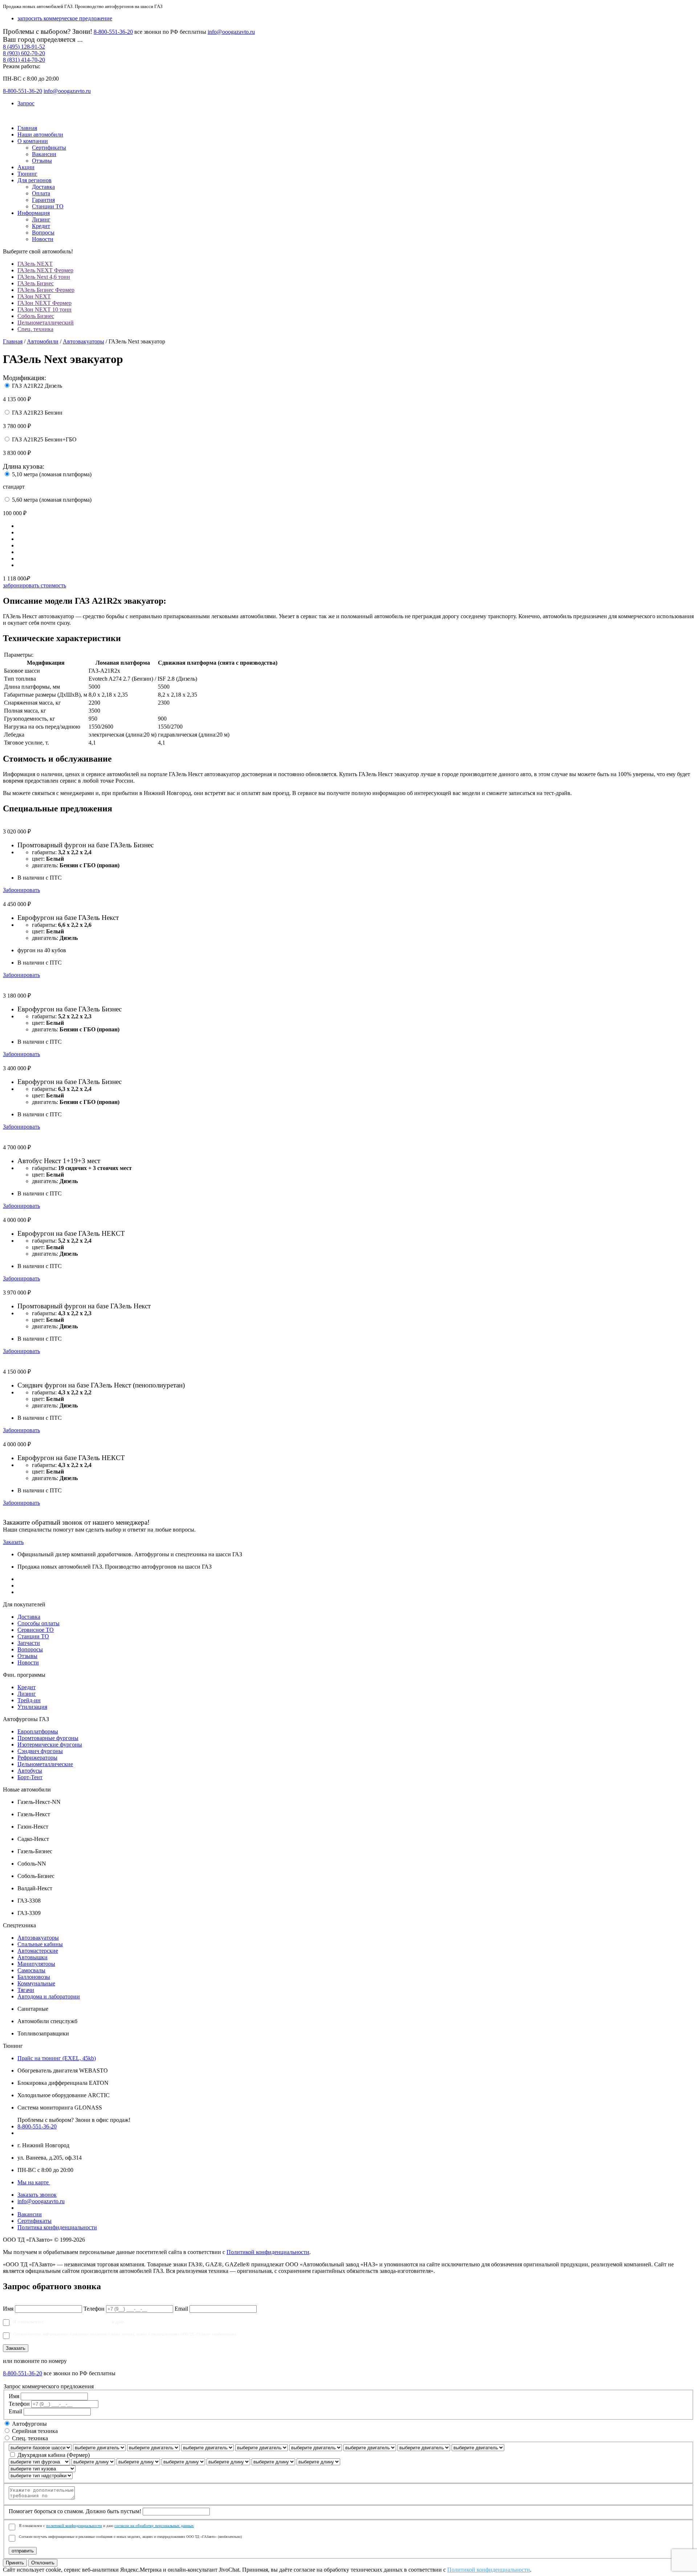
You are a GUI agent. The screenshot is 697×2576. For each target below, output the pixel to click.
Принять (15, 2563)
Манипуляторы (36, 1964)
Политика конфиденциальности (57, 2227)
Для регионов (34, 180)
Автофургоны (29, 2424)
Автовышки (32, 1957)
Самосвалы (31, 1970)
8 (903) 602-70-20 (24, 53)
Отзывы (42, 161)
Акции (26, 167)
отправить (23, 2551)
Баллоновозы (34, 1977)
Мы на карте (34, 2182)
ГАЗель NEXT (35, 264)
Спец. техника (35, 329)
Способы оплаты (38, 1623)
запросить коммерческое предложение (65, 18)
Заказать (13, 1542)
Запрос (26, 103)
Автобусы (30, 1771)
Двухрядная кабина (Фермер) (54, 2455)
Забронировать (21, 890)
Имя (8, 2309)
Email (181, 2309)
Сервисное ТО (36, 1630)
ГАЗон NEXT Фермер (44, 303)
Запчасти (29, 1643)
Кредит (41, 226)
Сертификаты (49, 148)
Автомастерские (38, 1951)
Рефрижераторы (37, 1758)
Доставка (43, 187)
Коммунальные (36, 1983)
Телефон (94, 2309)
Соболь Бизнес (36, 316)
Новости (43, 239)
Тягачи (26, 1990)
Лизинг (41, 219)
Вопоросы (30, 1649)
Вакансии (44, 154)
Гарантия (43, 200)
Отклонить (43, 2563)
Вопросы (43, 233)
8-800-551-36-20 (113, 32)
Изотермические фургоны (50, 1744)
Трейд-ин (29, 1700)
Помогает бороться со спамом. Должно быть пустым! (75, 2511)
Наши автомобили (40, 134)
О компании (33, 141)
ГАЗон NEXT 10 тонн (44, 309)
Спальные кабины (40, 1944)
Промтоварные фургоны (48, 1738)
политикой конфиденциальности (78, 2322)
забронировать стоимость (34, 585)
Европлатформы (38, 1731)
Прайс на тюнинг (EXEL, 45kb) (57, 2058)
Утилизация (32, 1707)
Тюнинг (27, 174)
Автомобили (43, 341)
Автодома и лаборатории (49, 1996)
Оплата (41, 193)
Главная (27, 128)
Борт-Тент (30, 1777)
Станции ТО (48, 206)
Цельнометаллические (45, 1764)
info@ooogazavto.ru (231, 32)
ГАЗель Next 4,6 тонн (44, 277)
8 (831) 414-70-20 (24, 60)
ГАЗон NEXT (34, 296)
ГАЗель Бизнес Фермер (46, 290)
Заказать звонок (37, 2195)
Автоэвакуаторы (83, 341)
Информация (34, 213)
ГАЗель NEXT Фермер (45, 270)
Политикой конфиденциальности (268, 2252)
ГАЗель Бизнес (36, 283)
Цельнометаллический (46, 323)
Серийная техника (35, 2431)
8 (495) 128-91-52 (24, 47)
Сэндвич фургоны (40, 1751)
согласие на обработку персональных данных (172, 2322)
